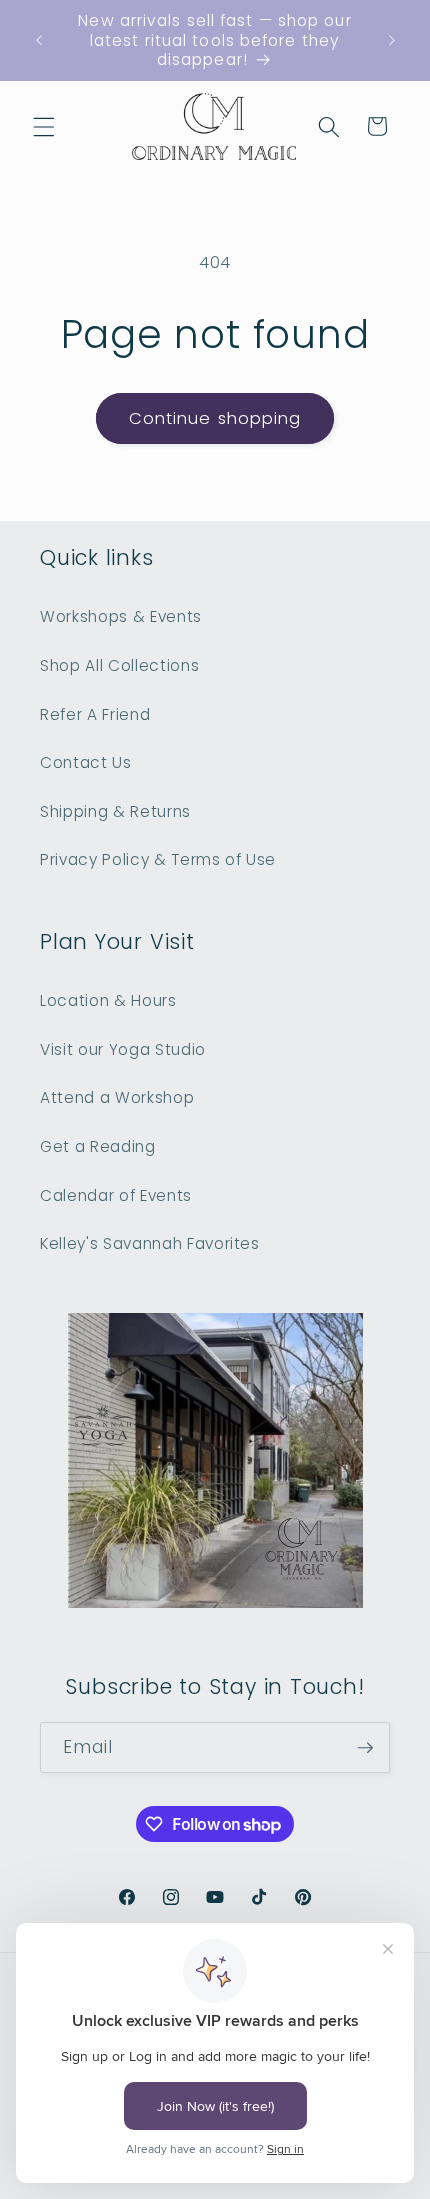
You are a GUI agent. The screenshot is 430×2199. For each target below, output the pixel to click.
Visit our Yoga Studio (123, 1049)
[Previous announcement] (39, 40)
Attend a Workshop (117, 1097)
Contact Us (86, 762)
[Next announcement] (392, 40)
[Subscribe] (365, 1748)
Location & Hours (108, 1000)
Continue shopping (215, 418)
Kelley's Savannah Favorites (150, 1243)
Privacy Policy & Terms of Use (158, 859)
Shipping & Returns (115, 811)
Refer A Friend (95, 714)
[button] (44, 126)
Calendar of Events (116, 1195)
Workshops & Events (121, 616)
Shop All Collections (119, 665)
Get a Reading (98, 1146)
